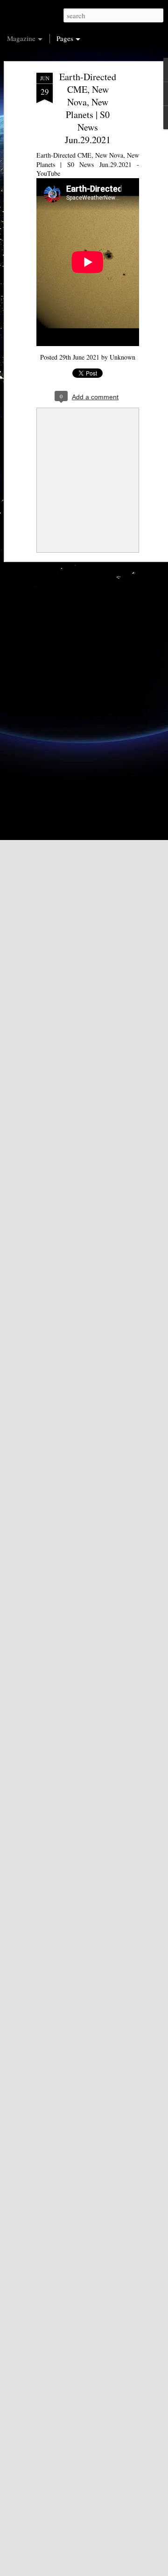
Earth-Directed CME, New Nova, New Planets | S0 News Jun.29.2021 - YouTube (88, 164)
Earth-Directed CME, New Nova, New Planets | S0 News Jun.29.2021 (88, 108)
